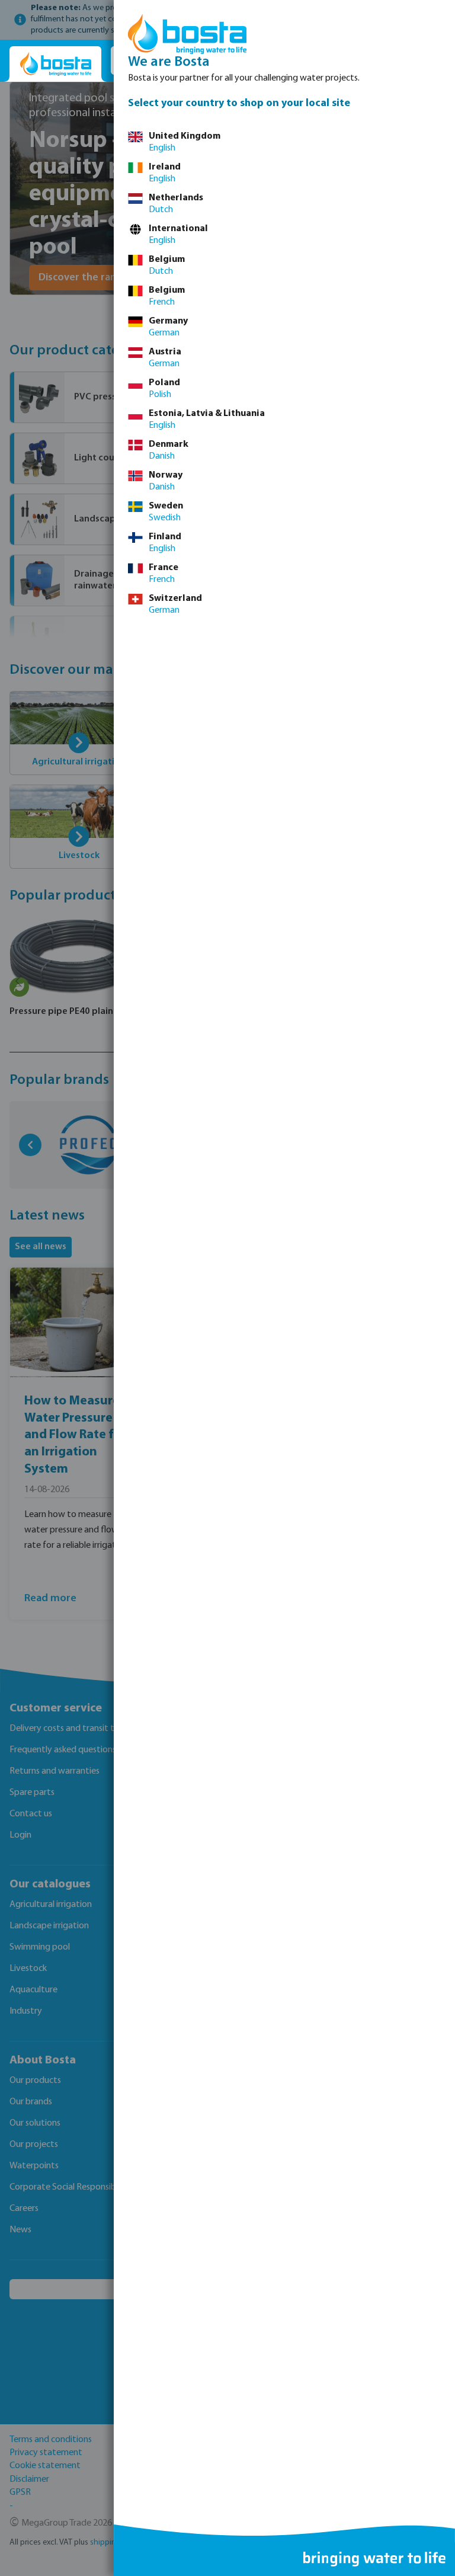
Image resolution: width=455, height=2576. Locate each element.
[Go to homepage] (55, 64)
